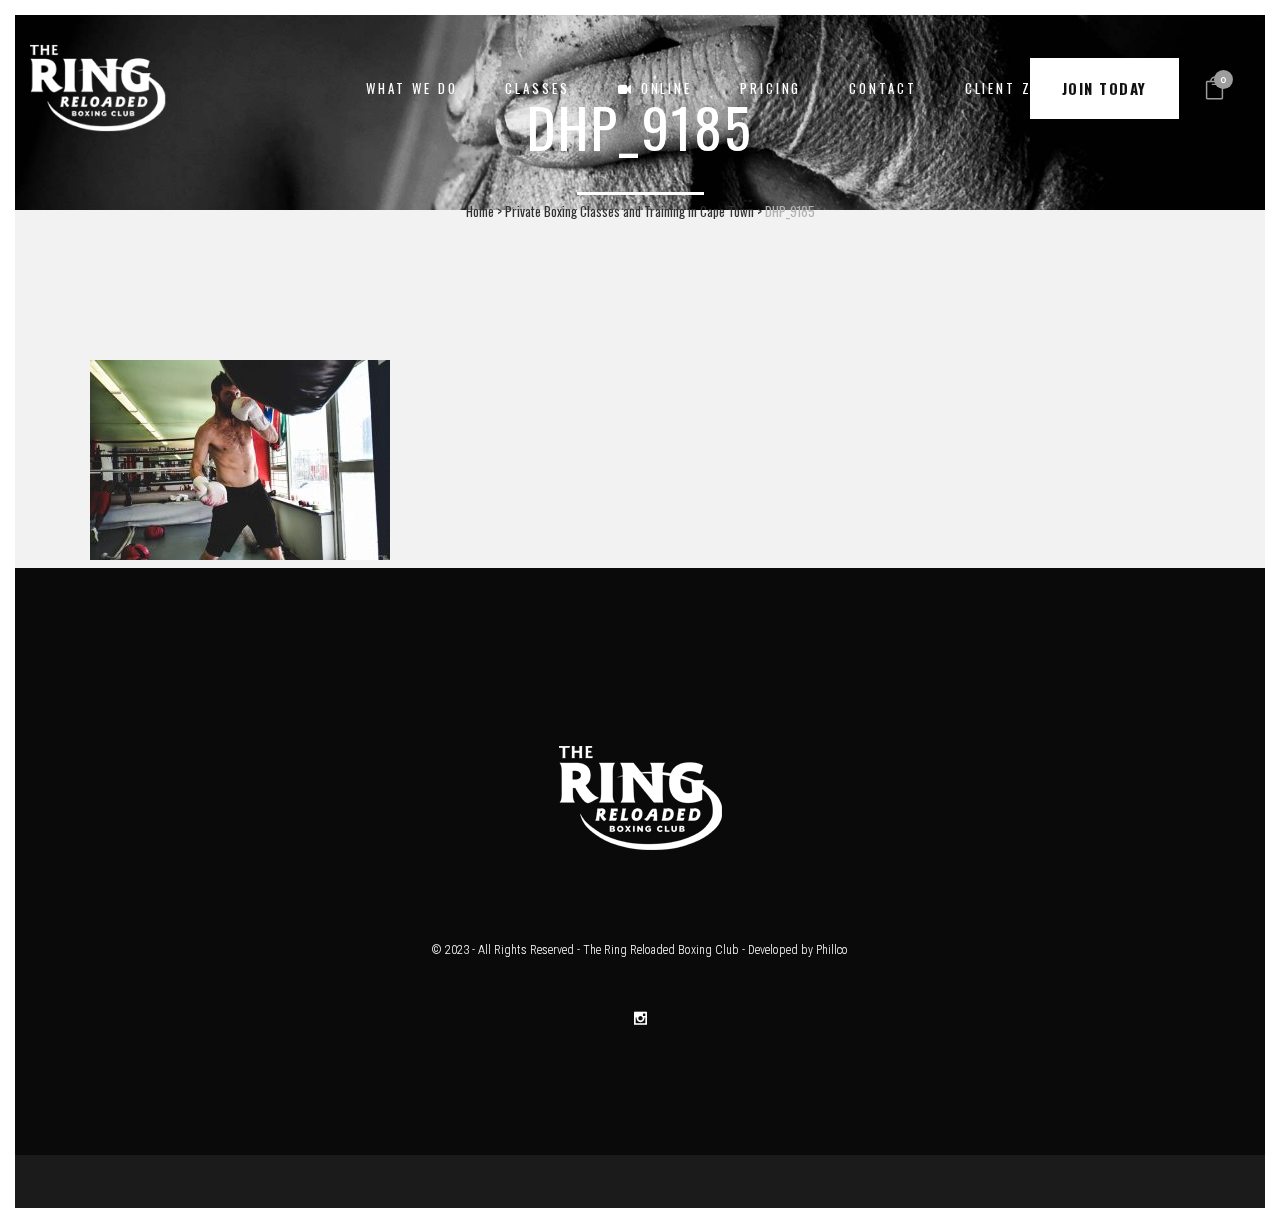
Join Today (1104, 88)
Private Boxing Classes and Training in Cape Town (629, 211)
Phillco (832, 950)
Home (480, 211)
